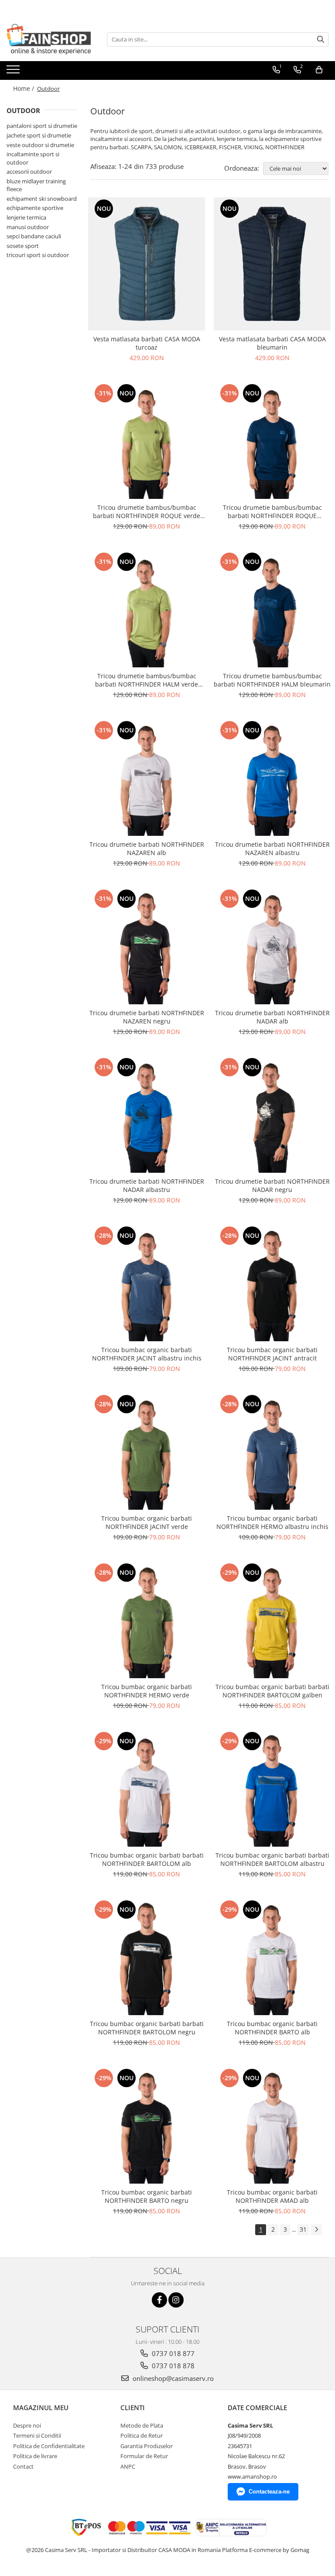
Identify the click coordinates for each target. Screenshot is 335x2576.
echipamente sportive (35, 208)
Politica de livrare (35, 2456)
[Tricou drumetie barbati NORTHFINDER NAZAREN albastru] (272, 777)
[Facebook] (159, 2300)
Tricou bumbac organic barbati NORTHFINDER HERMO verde (147, 1691)
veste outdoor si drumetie (40, 145)
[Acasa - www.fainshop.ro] (50, 39)
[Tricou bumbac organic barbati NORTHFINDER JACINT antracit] (272, 1283)
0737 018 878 (172, 2366)
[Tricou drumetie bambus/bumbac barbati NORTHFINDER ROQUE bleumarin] (272, 440)
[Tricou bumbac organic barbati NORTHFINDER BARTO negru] (147, 2125)
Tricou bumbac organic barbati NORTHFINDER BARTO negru (147, 2196)
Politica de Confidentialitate (49, 2446)
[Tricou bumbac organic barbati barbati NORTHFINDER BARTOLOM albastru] (272, 1788)
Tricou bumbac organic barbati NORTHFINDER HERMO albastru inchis (272, 1522)
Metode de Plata (142, 2425)
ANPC (128, 2466)
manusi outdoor (28, 227)
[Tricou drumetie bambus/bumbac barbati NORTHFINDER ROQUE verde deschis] (147, 440)
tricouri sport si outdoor (38, 255)
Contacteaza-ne (269, 2492)
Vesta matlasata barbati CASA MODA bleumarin (272, 343)
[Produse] (14, 72)
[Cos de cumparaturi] (319, 70)
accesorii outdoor (29, 172)
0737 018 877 (172, 2353)
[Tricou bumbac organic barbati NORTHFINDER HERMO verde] (147, 1620)
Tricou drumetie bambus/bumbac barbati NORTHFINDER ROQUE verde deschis (147, 512)
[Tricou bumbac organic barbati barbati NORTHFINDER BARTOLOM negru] (147, 1957)
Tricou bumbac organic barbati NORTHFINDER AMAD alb (272, 2196)
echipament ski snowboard (42, 199)
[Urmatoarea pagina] (316, 2230)
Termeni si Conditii (37, 2435)
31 (303, 2229)
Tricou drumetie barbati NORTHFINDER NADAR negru (272, 1185)
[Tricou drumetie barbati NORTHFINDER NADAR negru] (272, 1114)
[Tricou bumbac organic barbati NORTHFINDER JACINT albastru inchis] (147, 1283)
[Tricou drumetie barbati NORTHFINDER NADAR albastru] (147, 1114)
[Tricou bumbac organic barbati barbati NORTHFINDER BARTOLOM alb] (147, 1788)
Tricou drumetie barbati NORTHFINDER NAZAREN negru (147, 1017)
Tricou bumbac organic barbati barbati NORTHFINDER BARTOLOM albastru (272, 1859)
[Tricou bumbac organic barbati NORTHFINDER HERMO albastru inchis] (272, 1451)
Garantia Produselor (147, 2446)
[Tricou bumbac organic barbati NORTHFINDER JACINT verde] (147, 1451)
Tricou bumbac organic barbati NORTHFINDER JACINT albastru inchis (147, 1354)
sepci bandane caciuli (34, 236)
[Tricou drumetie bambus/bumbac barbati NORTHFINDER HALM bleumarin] (272, 609)
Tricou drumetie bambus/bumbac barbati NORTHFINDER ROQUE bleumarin (272, 512)
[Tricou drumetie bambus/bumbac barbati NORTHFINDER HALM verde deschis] (147, 609)
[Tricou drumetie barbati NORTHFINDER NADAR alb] (272, 946)
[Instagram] (176, 2300)
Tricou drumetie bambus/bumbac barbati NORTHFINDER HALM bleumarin (272, 680)
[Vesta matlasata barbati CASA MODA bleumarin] (272, 264)
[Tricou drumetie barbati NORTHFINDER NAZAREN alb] (147, 777)
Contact (23, 2466)
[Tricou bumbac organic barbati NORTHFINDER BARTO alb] (272, 1957)
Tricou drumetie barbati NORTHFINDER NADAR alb (272, 1017)
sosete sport (23, 246)
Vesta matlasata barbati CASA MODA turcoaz (147, 343)
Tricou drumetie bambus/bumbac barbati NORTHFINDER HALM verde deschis (147, 680)
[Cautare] (321, 39)
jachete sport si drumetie (39, 135)
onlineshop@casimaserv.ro (172, 2378)
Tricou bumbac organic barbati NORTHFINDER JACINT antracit (272, 1354)
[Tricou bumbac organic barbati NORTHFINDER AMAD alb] (272, 2125)
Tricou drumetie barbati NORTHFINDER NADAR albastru (147, 1185)
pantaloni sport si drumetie (42, 126)
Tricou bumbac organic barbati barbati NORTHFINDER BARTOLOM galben (272, 1691)
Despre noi (27, 2425)
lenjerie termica (26, 217)
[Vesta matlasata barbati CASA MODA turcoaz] (147, 264)
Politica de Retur (142, 2435)
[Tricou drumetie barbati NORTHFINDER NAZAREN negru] (147, 946)
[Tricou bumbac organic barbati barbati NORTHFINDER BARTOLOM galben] (272, 1620)
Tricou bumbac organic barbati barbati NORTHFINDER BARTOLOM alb (147, 1859)
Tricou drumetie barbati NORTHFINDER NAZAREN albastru (272, 848)
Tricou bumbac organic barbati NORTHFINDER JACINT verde (147, 1522)
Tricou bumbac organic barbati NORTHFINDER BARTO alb (272, 2028)
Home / (24, 88)
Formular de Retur (144, 2456)
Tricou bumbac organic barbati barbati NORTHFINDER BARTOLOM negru (147, 2028)
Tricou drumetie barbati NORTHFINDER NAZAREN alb (147, 848)
